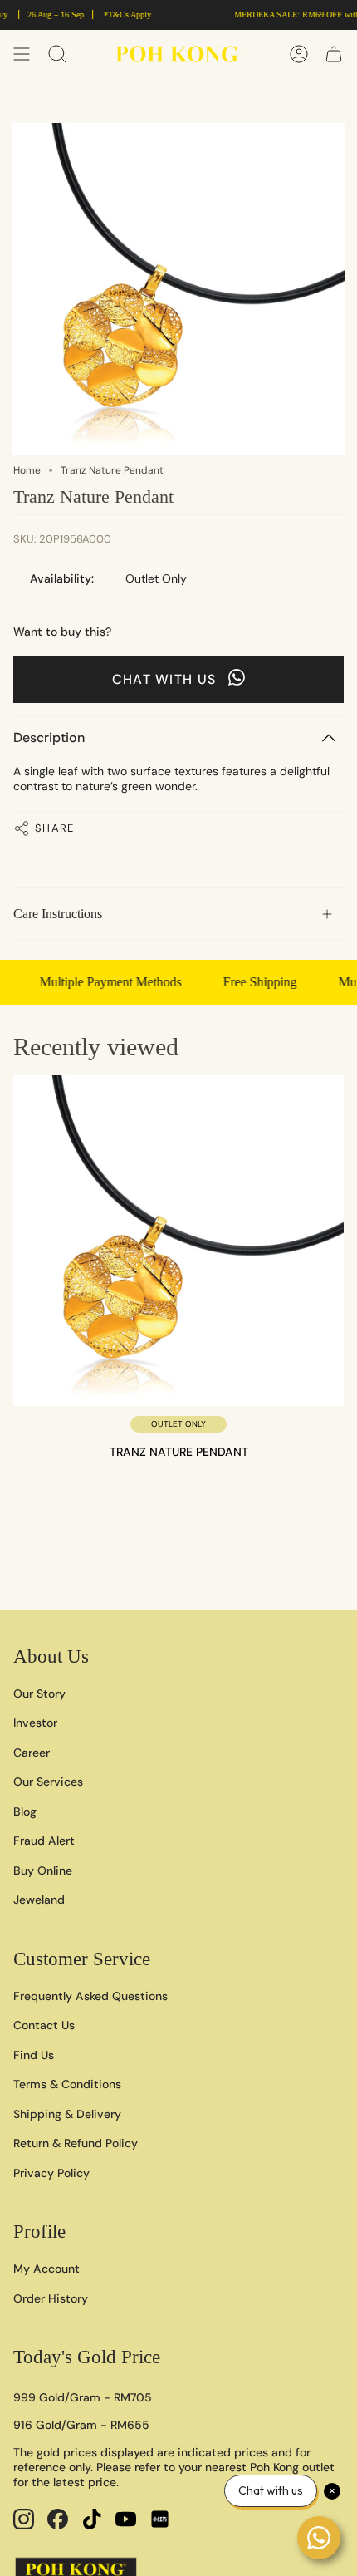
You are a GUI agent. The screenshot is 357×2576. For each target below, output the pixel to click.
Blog (25, 1812)
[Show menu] (22, 54)
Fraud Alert (44, 1841)
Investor (35, 1723)
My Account (46, 2269)
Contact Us (44, 2025)
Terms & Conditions (67, 2084)
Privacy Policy (51, 2173)
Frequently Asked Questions (90, 1996)
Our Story (39, 1694)
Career (32, 1753)
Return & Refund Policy (76, 2143)
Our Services (48, 1782)
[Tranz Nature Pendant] (178, 1241)
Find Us (34, 2055)
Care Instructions (58, 914)
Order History (51, 2298)
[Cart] (334, 54)
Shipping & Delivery (67, 2114)
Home (27, 470)
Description (49, 737)
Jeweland (39, 1900)
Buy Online (43, 1871)
